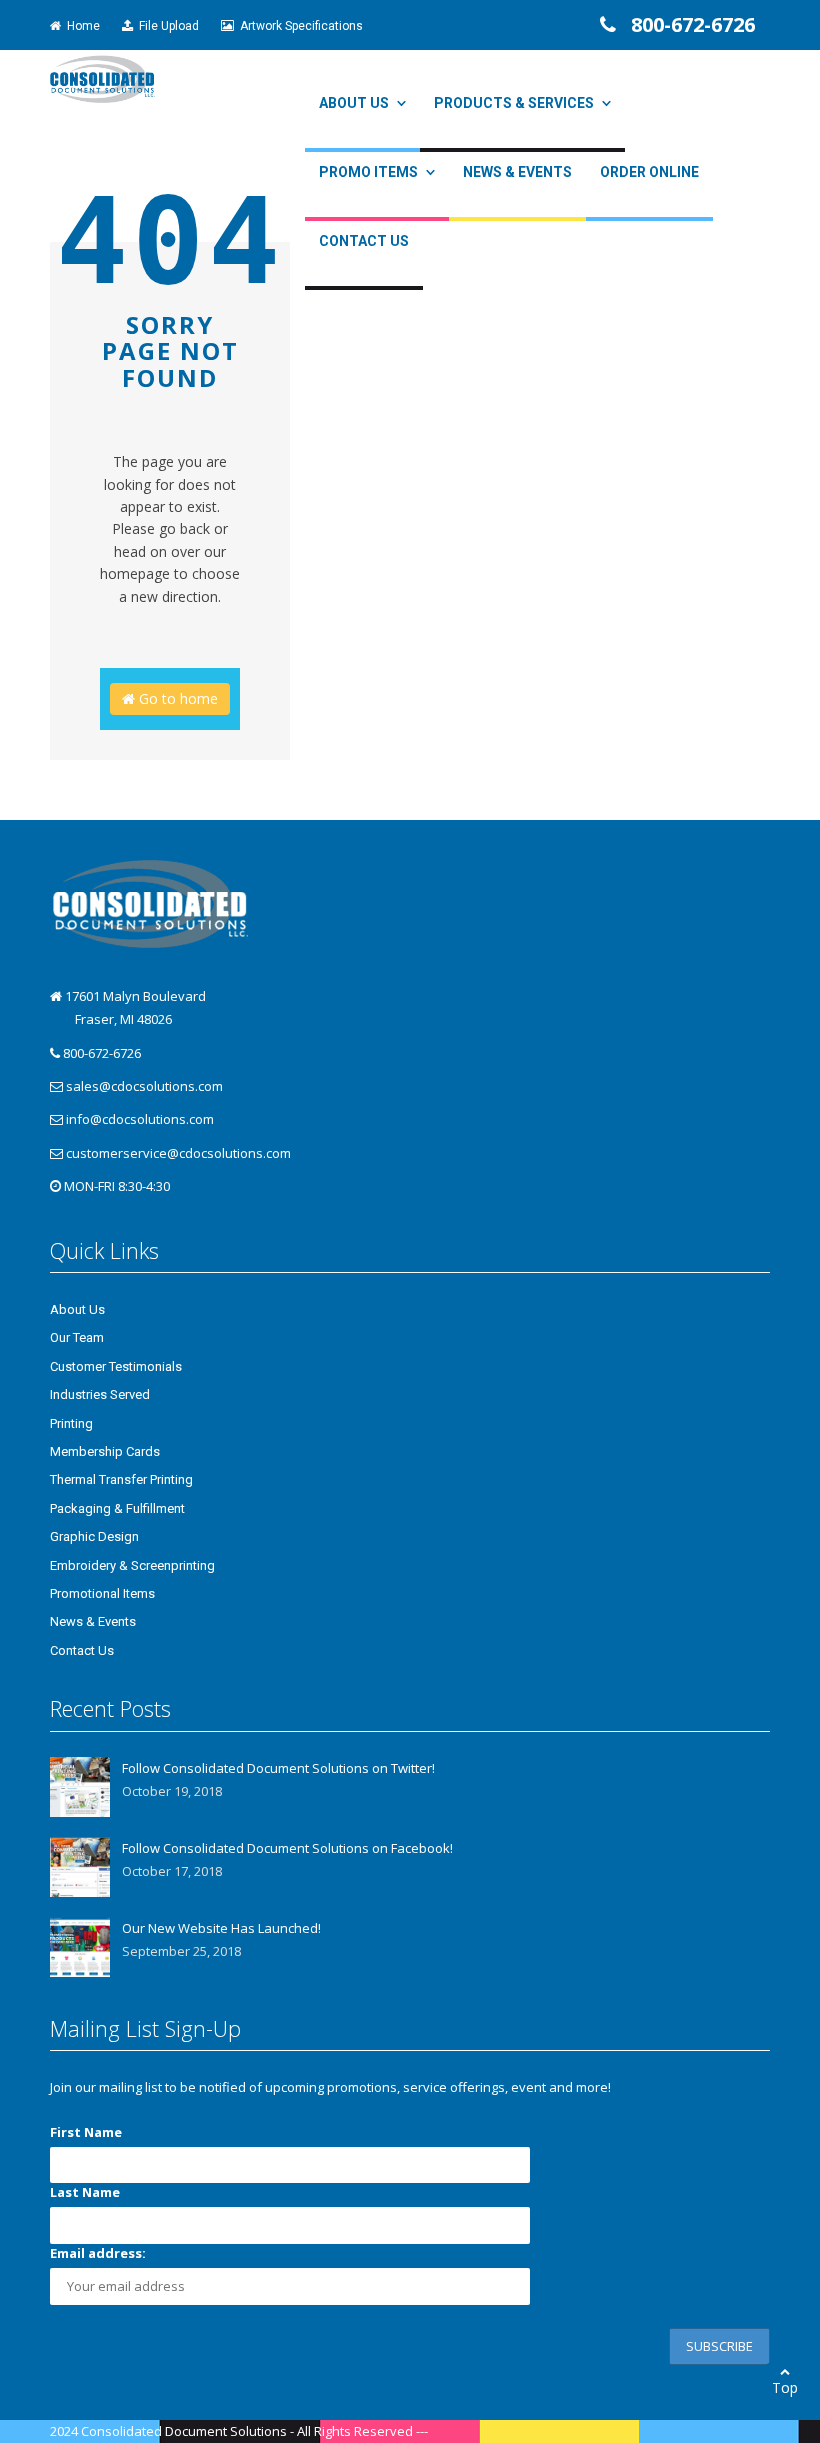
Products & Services (514, 103)
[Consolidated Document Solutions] (102, 77)
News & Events (517, 172)
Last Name (85, 2192)
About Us (354, 103)
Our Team (77, 1337)
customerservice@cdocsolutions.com (178, 1153)
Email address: (98, 2253)
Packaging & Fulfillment (117, 1508)
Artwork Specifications (298, 26)
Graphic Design (94, 1536)
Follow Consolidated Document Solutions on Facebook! (287, 1848)
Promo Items (368, 172)
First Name (86, 2132)
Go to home (176, 698)
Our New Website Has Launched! (221, 1928)
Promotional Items (102, 1593)
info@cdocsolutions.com (140, 1119)
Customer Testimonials (116, 1366)
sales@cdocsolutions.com (144, 1086)
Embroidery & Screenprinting (132, 1565)
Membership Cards (105, 1451)
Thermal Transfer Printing (121, 1479)
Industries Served (100, 1394)
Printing (71, 1423)
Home (80, 26)
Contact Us (364, 241)
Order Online (649, 172)
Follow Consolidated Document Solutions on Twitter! (278, 1768)
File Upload (166, 26)
